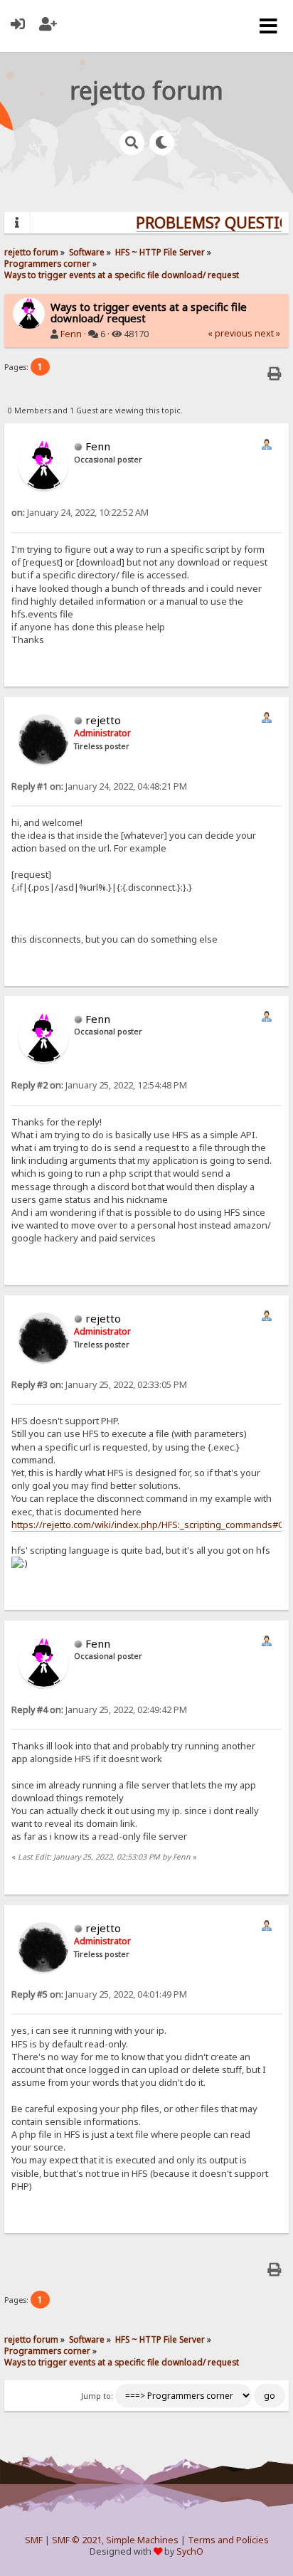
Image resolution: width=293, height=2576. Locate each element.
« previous (230, 333)
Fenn (71, 334)
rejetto (103, 720)
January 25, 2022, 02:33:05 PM (99, 1385)
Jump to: (97, 2396)
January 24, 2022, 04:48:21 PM (99, 786)
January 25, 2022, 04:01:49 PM (99, 1994)
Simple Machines (142, 2540)
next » (267, 333)
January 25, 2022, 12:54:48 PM (99, 1085)
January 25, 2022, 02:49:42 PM (99, 1710)
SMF (34, 2540)
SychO (190, 2551)
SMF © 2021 (77, 2540)
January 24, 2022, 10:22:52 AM (80, 513)
